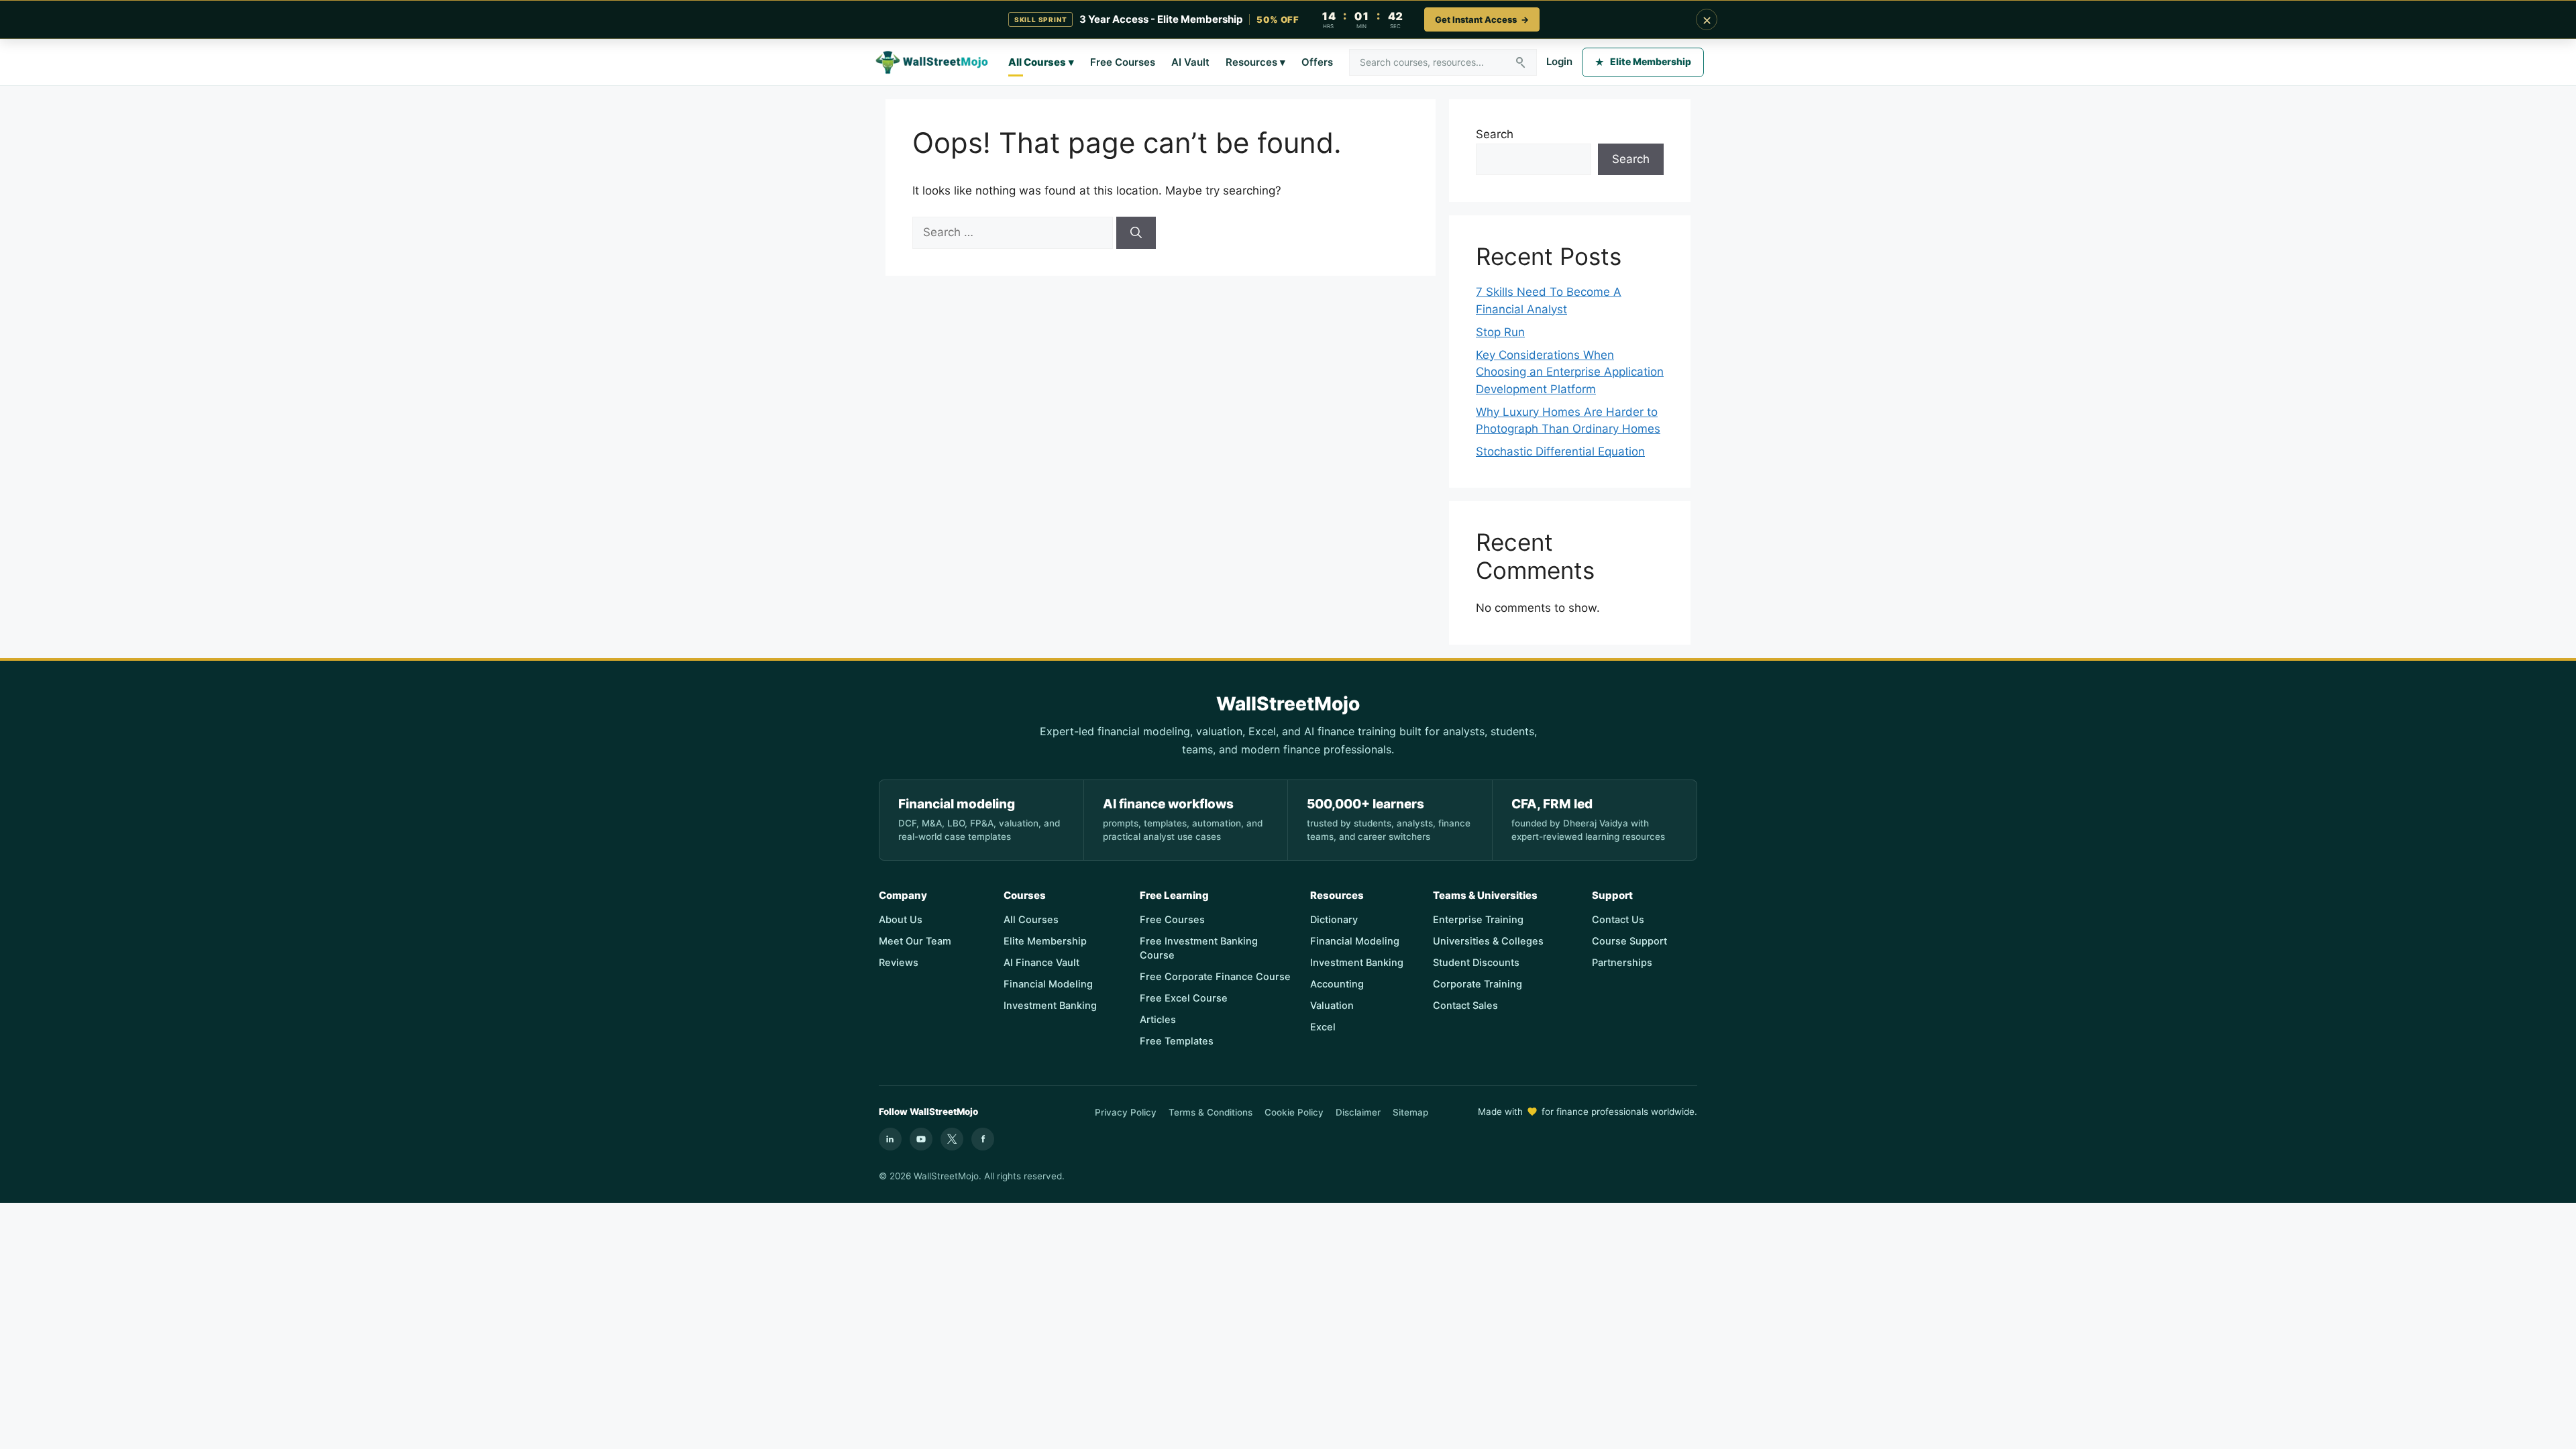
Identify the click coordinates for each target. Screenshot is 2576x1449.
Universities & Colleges (1488, 941)
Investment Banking (1050, 1006)
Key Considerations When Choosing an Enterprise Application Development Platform (1570, 372)
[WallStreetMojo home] (932, 62)
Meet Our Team (915, 941)
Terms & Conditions (1211, 1112)
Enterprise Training (1478, 920)
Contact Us (1618, 920)
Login (1559, 61)
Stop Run (1500, 332)
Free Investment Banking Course (1199, 948)
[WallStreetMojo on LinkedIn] (890, 1139)
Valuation (1332, 1006)
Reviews (899, 963)
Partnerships (1622, 963)
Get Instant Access (1482, 19)
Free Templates (1177, 1041)
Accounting (1337, 984)
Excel (1323, 1027)
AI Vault (1190, 62)
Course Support (1629, 941)
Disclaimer (1358, 1112)
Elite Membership (1643, 61)
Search (1495, 134)
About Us (901, 920)
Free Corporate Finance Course (1215, 977)
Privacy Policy (1126, 1112)
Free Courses (1123, 62)
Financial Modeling (1048, 984)
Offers (1317, 62)
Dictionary (1334, 920)
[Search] (1136, 233)
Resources (1255, 62)
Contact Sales (1465, 1006)
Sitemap (1410, 1112)
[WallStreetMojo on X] (952, 1139)
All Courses (1041, 62)
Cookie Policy (1294, 1112)
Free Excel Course (1184, 998)
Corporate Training (1478, 984)
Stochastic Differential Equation (1560, 451)
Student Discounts (1476, 963)
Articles (1158, 1020)
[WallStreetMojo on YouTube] (921, 1139)
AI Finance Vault (1041, 963)
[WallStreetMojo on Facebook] (983, 1139)
